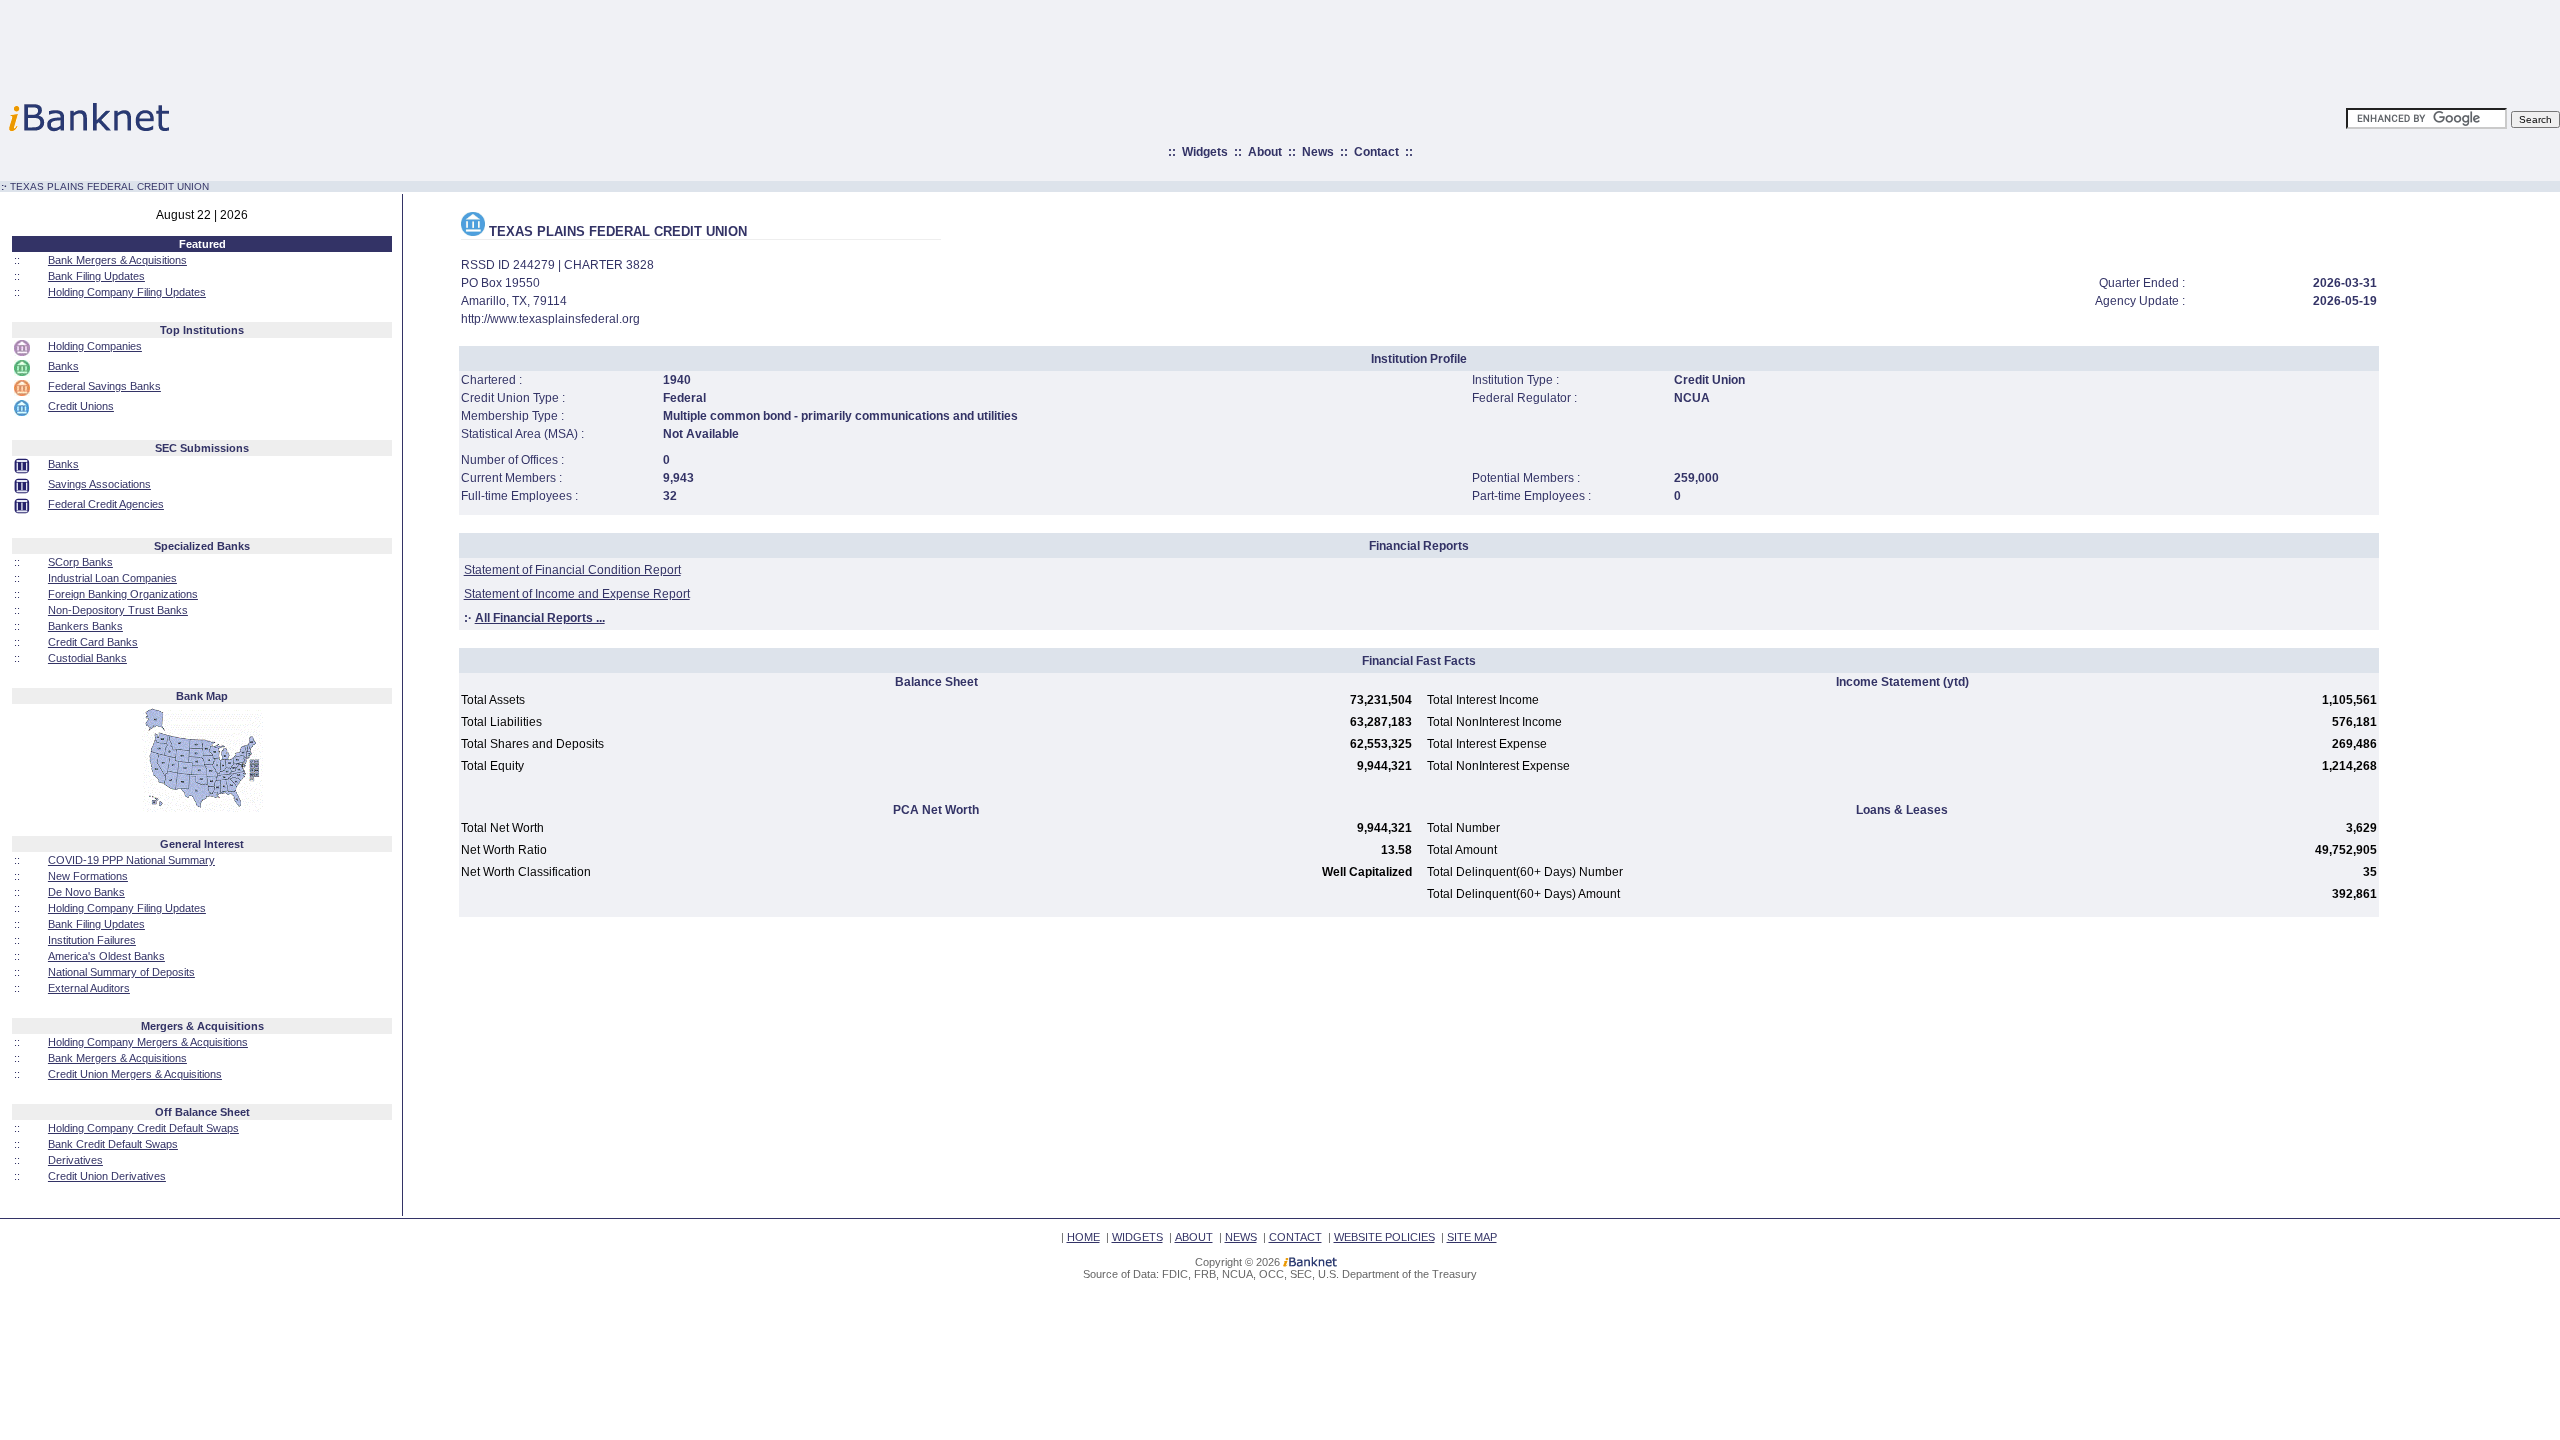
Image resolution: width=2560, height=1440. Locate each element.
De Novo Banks (86, 892)
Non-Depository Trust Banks (118, 610)
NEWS (1241, 1237)
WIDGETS (1137, 1237)
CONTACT (1295, 1237)
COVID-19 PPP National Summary (131, 860)
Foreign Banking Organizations (123, 594)
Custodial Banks (87, 658)
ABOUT (1194, 1237)
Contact (1376, 152)
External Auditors (89, 988)
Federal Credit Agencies (106, 504)
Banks (63, 366)
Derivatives (75, 1160)
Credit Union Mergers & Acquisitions (135, 1074)
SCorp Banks (80, 562)
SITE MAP (1472, 1237)
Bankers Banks (85, 626)
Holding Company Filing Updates (127, 292)
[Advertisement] (1368, 45)
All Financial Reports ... (540, 618)
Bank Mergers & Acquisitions (117, 260)
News (1318, 152)
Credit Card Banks (93, 642)
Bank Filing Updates (96, 276)
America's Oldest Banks (106, 956)
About (1265, 152)
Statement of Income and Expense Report (577, 594)
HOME (1083, 1237)
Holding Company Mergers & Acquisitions (148, 1042)
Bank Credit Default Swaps (113, 1144)
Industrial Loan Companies (112, 578)
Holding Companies (95, 346)
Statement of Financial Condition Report (572, 570)
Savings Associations (99, 484)
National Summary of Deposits (121, 972)
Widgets (1205, 152)
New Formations (88, 876)
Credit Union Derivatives (107, 1176)
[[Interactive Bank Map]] (202, 808)
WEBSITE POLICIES (1384, 1237)
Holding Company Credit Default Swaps (143, 1128)
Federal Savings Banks (104, 386)
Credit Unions (81, 406)
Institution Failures (92, 940)
